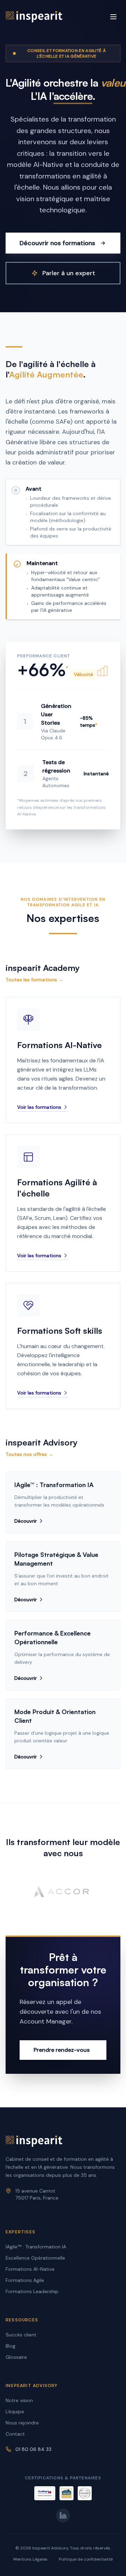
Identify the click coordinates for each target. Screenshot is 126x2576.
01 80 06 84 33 (33, 2449)
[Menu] (113, 17)
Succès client (21, 2335)
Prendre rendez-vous (62, 2050)
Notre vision (19, 2400)
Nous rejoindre (22, 2423)
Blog (10, 2346)
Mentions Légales (30, 2559)
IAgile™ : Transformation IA (36, 2247)
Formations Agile (25, 2280)
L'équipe (15, 2412)
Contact (15, 2434)
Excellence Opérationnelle (35, 2258)
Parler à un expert (69, 273)
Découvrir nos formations (57, 243)
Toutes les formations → (34, 980)
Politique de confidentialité (86, 2559)
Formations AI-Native (30, 2269)
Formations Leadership (32, 2291)
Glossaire (16, 2357)
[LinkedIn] (63, 2516)
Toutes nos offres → (29, 1454)
